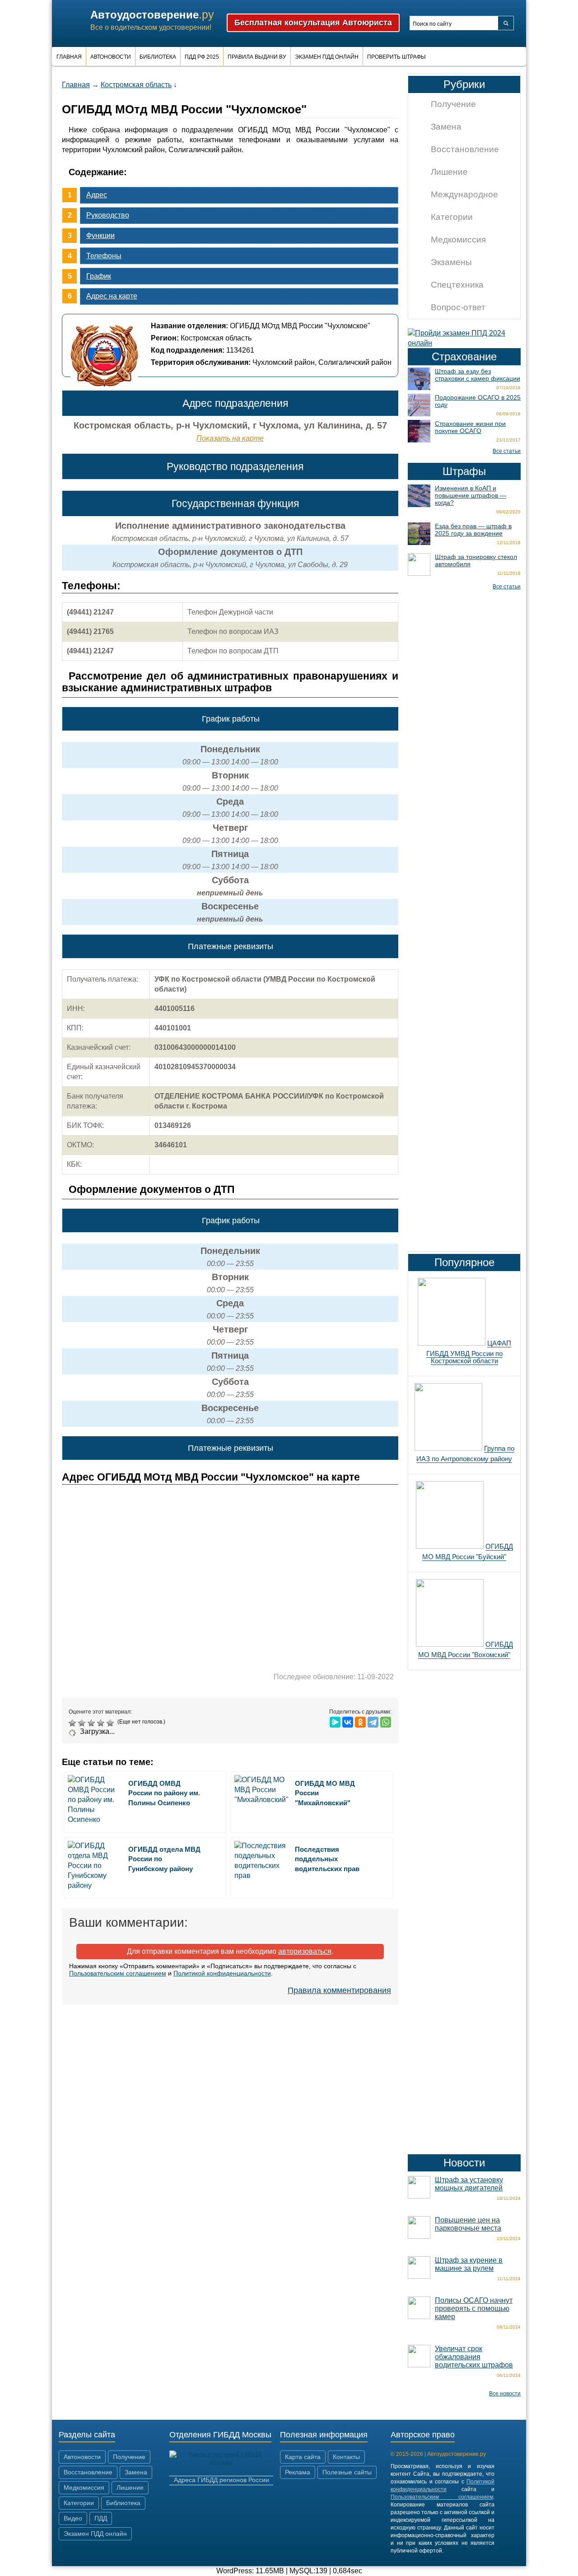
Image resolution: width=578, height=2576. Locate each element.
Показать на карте (230, 438)
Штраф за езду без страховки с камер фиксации (478, 375)
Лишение (449, 172)
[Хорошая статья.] (102, 1723)
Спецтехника (457, 285)
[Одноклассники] (360, 1722)
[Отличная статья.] (111, 1723)
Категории (452, 217)
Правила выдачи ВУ (257, 57)
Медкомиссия (458, 240)
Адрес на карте (112, 296)
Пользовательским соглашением (118, 1973)
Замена (446, 127)
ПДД (101, 2518)
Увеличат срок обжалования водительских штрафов (474, 2357)
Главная (69, 57)
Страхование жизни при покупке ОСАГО (470, 427)
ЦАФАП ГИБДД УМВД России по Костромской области (469, 1352)
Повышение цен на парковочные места (468, 2224)
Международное (464, 194)
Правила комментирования (339, 1990)
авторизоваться (305, 1951)
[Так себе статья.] (83, 1723)
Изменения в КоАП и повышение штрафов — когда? (471, 495)
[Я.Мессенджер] (335, 1722)
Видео (73, 2518)
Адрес (97, 195)
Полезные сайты (347, 2472)
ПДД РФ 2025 (202, 57)
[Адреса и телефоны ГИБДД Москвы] (221, 2462)
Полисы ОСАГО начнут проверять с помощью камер (474, 2308)
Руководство (108, 215)
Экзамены (451, 262)
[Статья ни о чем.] (73, 1723)
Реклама (298, 2472)
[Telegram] (373, 1722)
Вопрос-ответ (458, 307)
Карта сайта (303, 2457)
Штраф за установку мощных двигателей (469, 2184)
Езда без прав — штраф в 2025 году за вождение (473, 530)
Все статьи (507, 451)
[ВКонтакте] (348, 1722)
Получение (453, 104)
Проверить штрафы (396, 57)
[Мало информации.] (92, 1723)
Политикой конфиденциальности (222, 1973)
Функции (100, 235)
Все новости (505, 2394)
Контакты (346, 2457)
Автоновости (111, 57)
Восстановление (465, 149)
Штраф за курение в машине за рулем (469, 2264)
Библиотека (158, 57)
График (99, 276)
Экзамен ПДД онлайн (327, 57)
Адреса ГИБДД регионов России (221, 2480)
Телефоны (104, 256)
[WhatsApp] (386, 1722)
